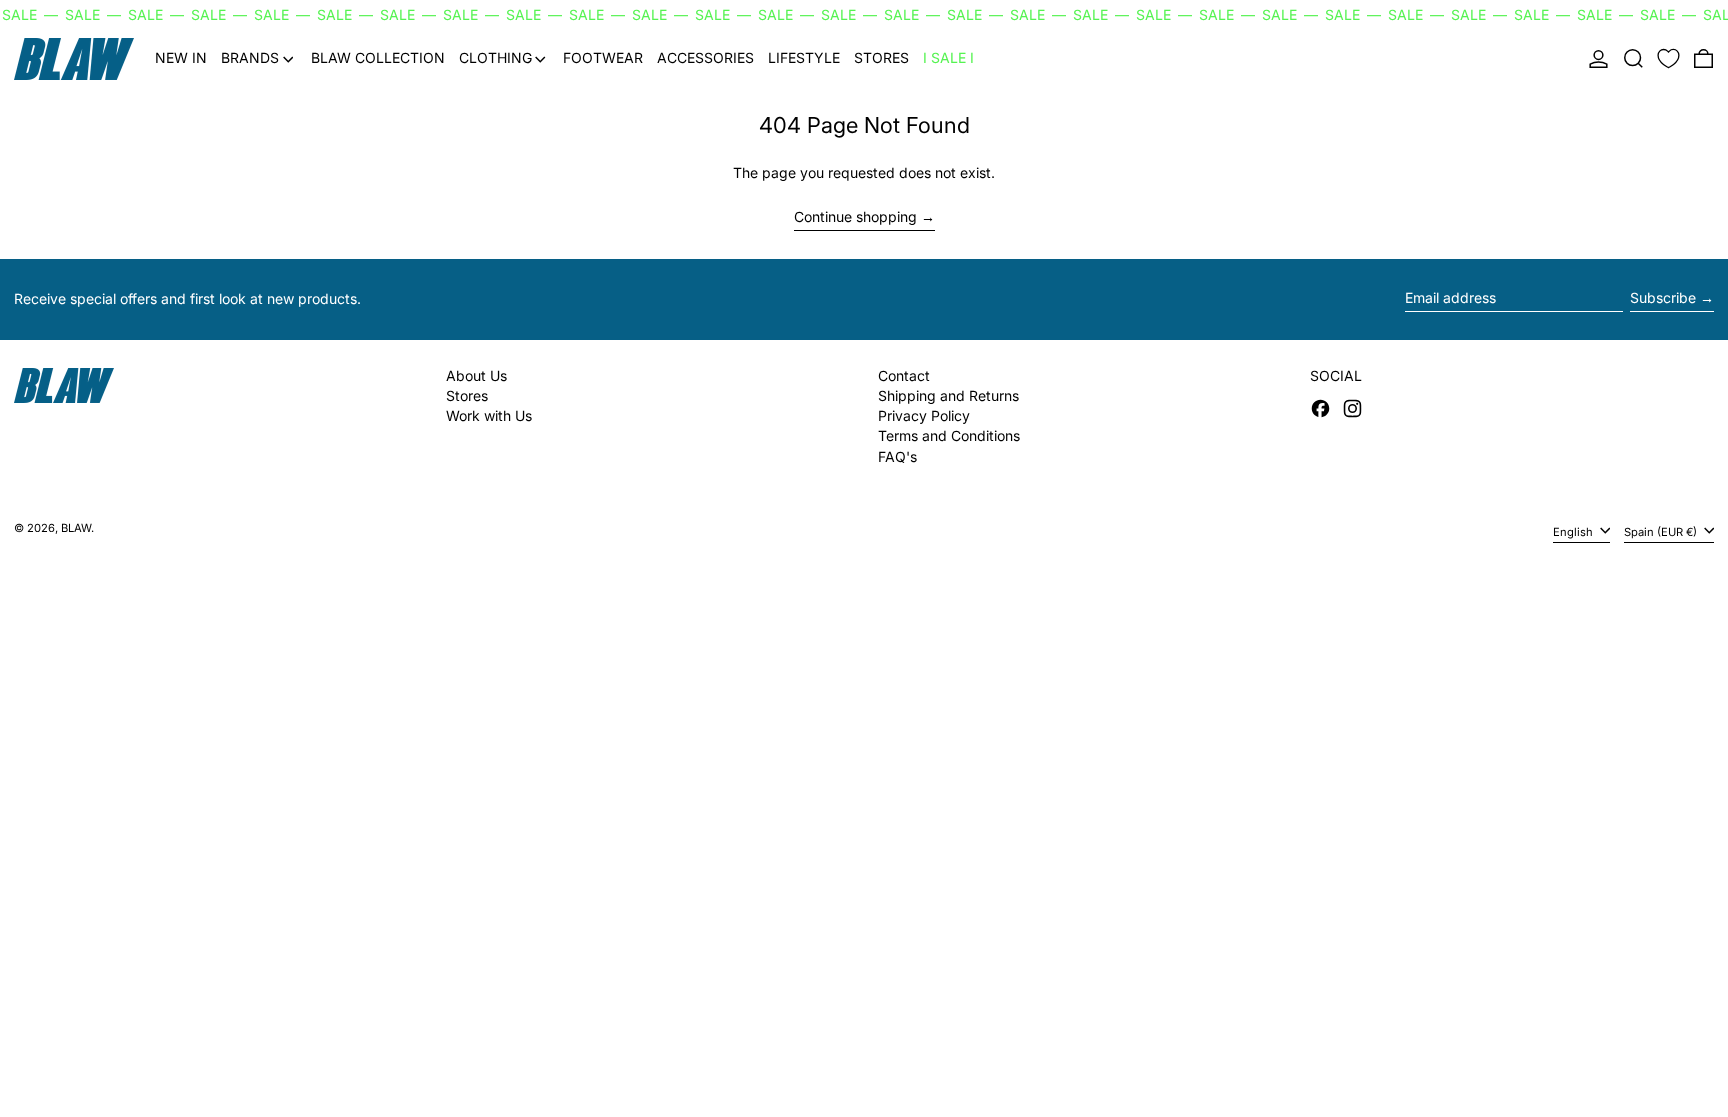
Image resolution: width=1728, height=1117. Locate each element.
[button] (1633, 59)
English (1574, 532)
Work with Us (489, 415)
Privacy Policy (924, 415)
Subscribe (1663, 297)
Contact (904, 375)
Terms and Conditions (949, 435)
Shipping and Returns (948, 395)
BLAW (76, 528)
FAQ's (897, 456)
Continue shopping (855, 217)
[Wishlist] (1668, 59)
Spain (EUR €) (1662, 532)
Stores (467, 395)
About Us (476, 375)
